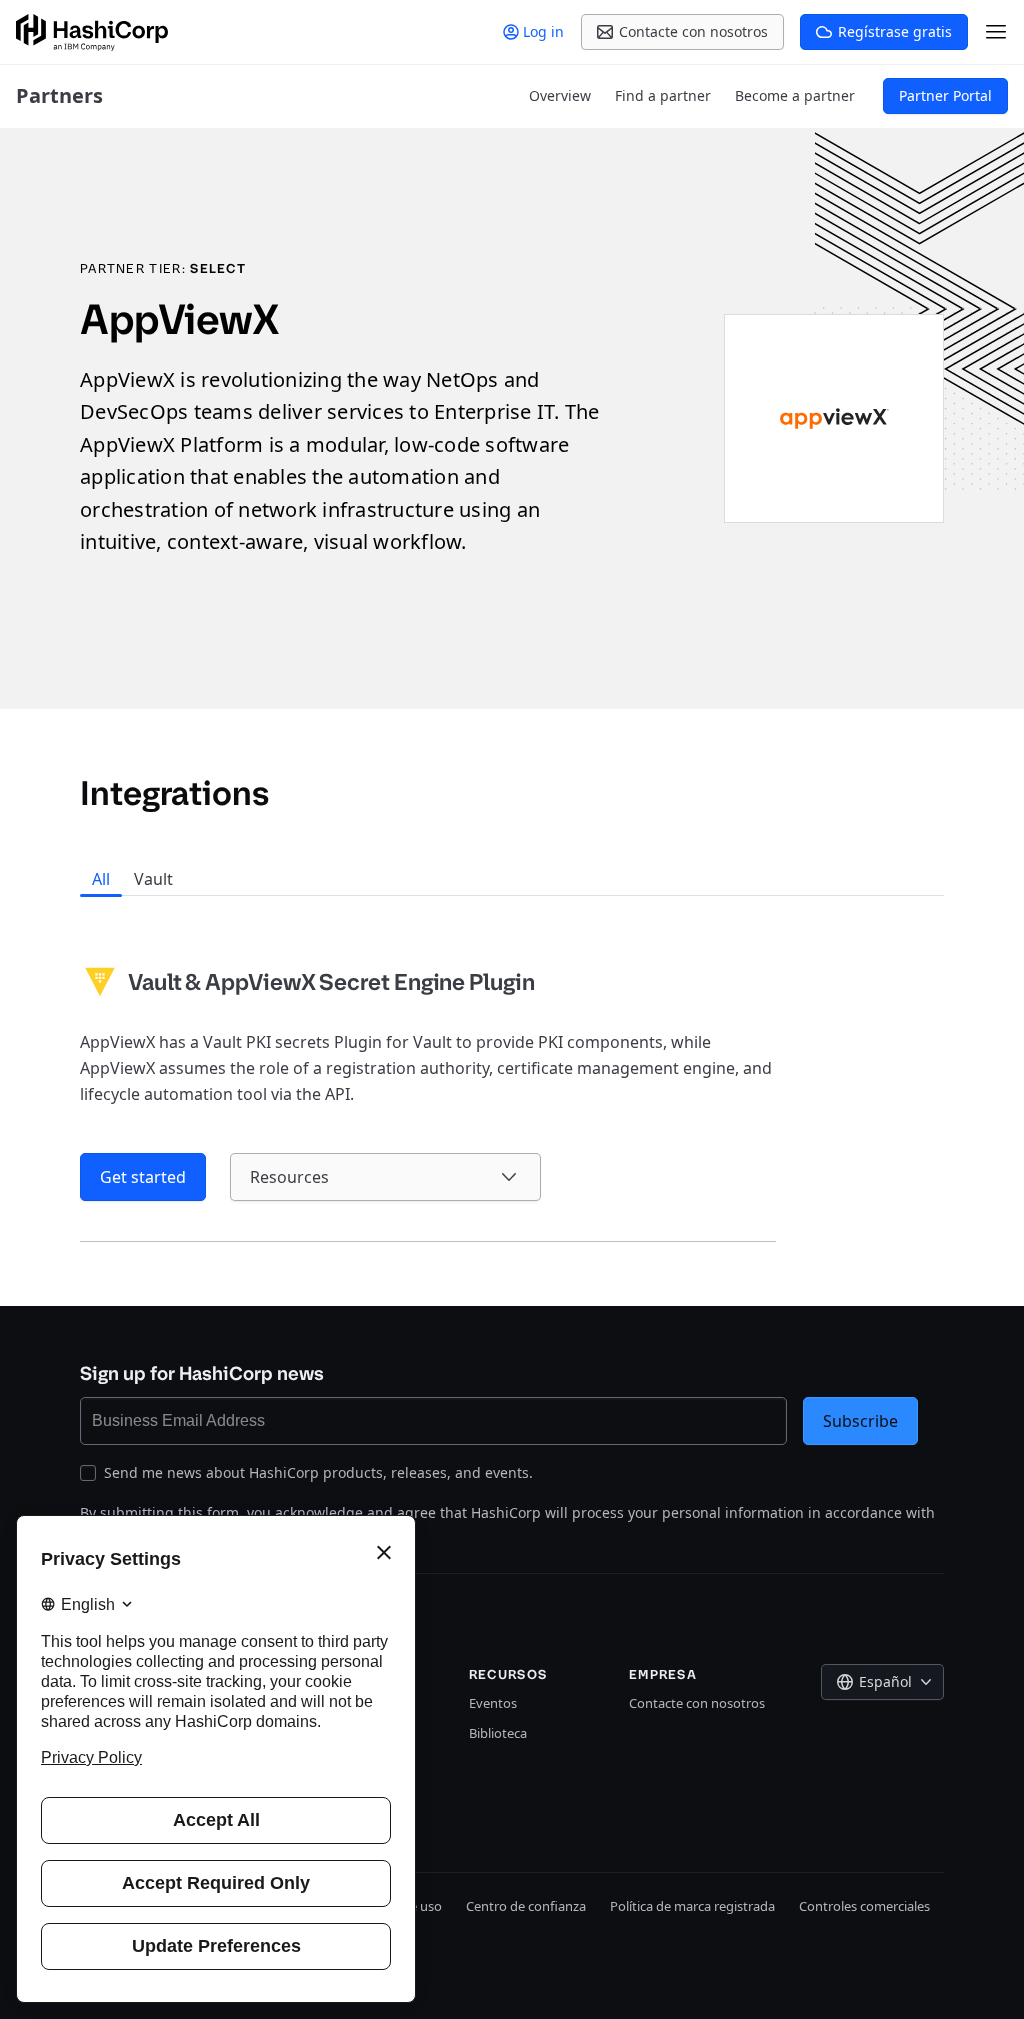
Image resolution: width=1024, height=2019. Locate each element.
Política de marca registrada (692, 1906)
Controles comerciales (864, 1906)
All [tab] (101, 879)
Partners (59, 95)
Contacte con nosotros (697, 1703)
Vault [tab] (153, 879)
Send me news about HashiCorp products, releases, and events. (318, 1472)
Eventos (493, 1703)
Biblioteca (498, 1733)
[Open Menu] (996, 32)
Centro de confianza (526, 1906)
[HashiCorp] (92, 32)
